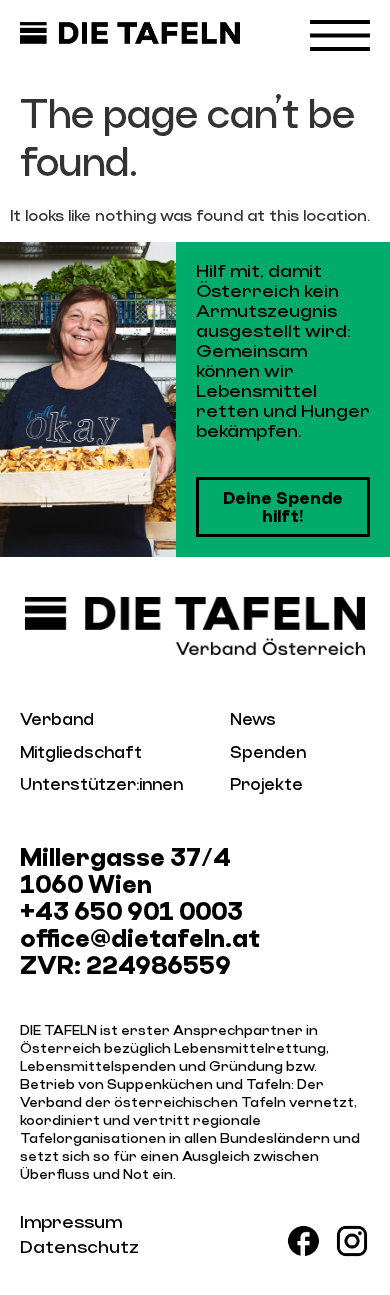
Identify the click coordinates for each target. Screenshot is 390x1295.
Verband (57, 719)
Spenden (268, 752)
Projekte (266, 784)
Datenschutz (79, 1247)
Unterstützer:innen (101, 784)
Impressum (71, 1222)
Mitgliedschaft (81, 752)
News (253, 719)
